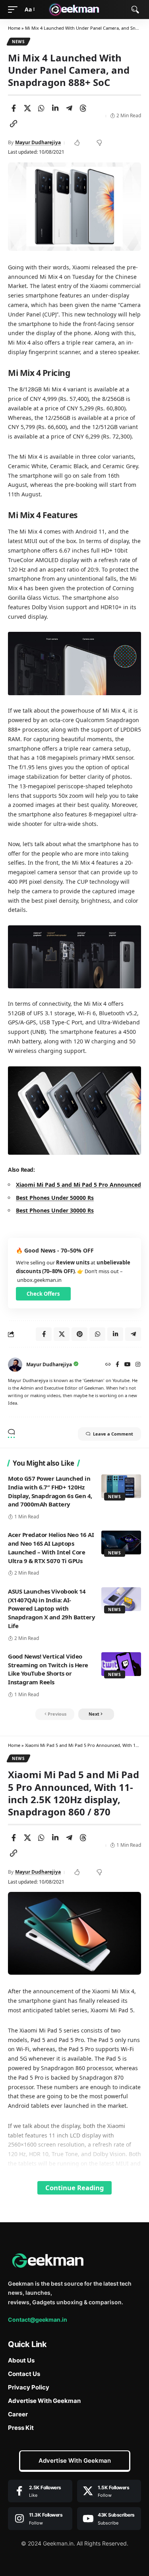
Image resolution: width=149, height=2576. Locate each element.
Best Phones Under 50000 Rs (55, 1198)
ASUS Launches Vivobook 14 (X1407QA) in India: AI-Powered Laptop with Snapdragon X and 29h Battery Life (51, 1608)
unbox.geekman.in (39, 1280)
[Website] (108, 1365)
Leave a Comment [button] (113, 1434)
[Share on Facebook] (14, 108)
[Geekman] (75, 10)
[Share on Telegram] (69, 108)
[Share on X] (27, 108)
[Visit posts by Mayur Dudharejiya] (15, 1365)
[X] (109, 2491)
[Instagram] (138, 1365)
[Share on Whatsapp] (41, 108)
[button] (15, 10)
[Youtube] (109, 2519)
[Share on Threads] (83, 108)
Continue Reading (74, 2188)
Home (14, 28)
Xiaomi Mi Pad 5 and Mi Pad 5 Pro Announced (78, 1185)
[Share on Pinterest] (79, 1334)
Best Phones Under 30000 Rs (55, 1210)
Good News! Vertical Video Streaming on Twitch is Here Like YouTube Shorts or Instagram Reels (48, 1669)
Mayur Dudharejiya (38, 142)
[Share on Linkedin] (55, 108)
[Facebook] (117, 1365)
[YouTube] (128, 1365)
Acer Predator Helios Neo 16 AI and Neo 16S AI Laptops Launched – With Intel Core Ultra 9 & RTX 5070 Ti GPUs (51, 1547)
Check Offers (43, 1294)
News (18, 42)
